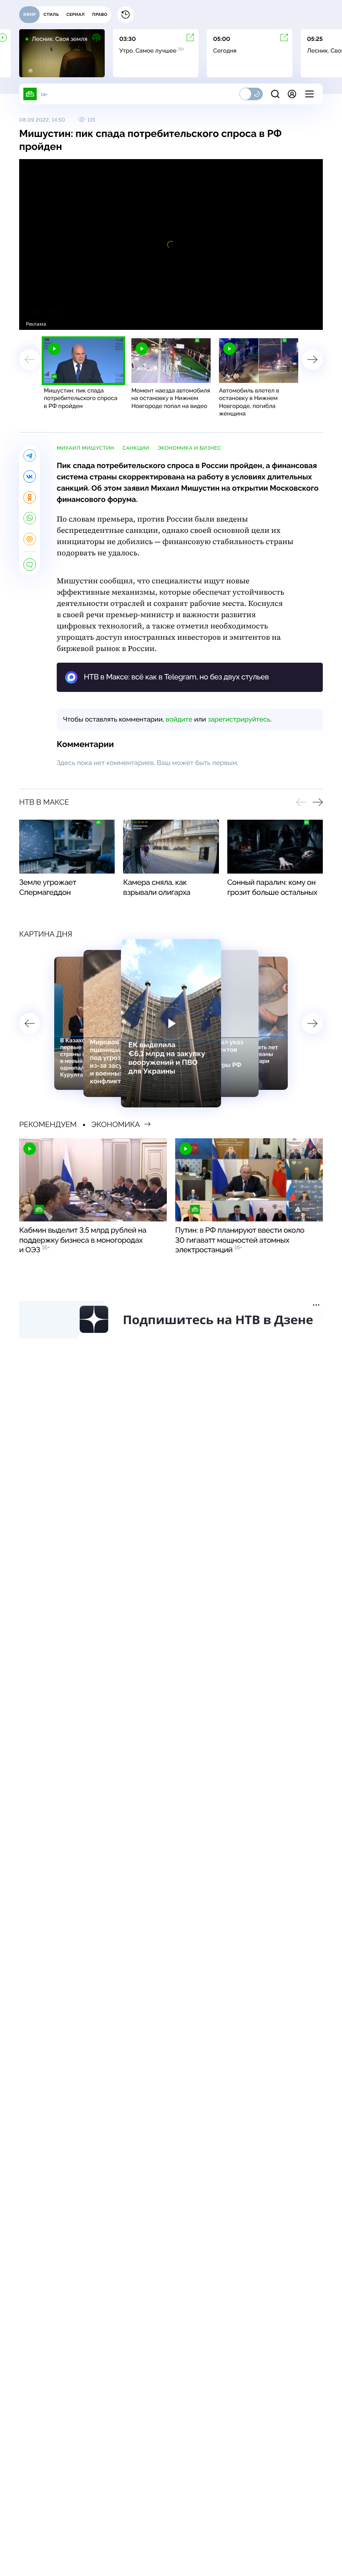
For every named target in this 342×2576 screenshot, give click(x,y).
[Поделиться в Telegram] (30, 456)
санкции (136, 448)
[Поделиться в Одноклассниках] (30, 497)
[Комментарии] (30, 565)
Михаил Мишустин (85, 448)
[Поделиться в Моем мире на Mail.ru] (30, 539)
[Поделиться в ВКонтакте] (30, 476)
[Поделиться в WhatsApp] (30, 518)
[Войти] (292, 94)
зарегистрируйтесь (239, 719)
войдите (179, 719)
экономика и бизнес (189, 448)
